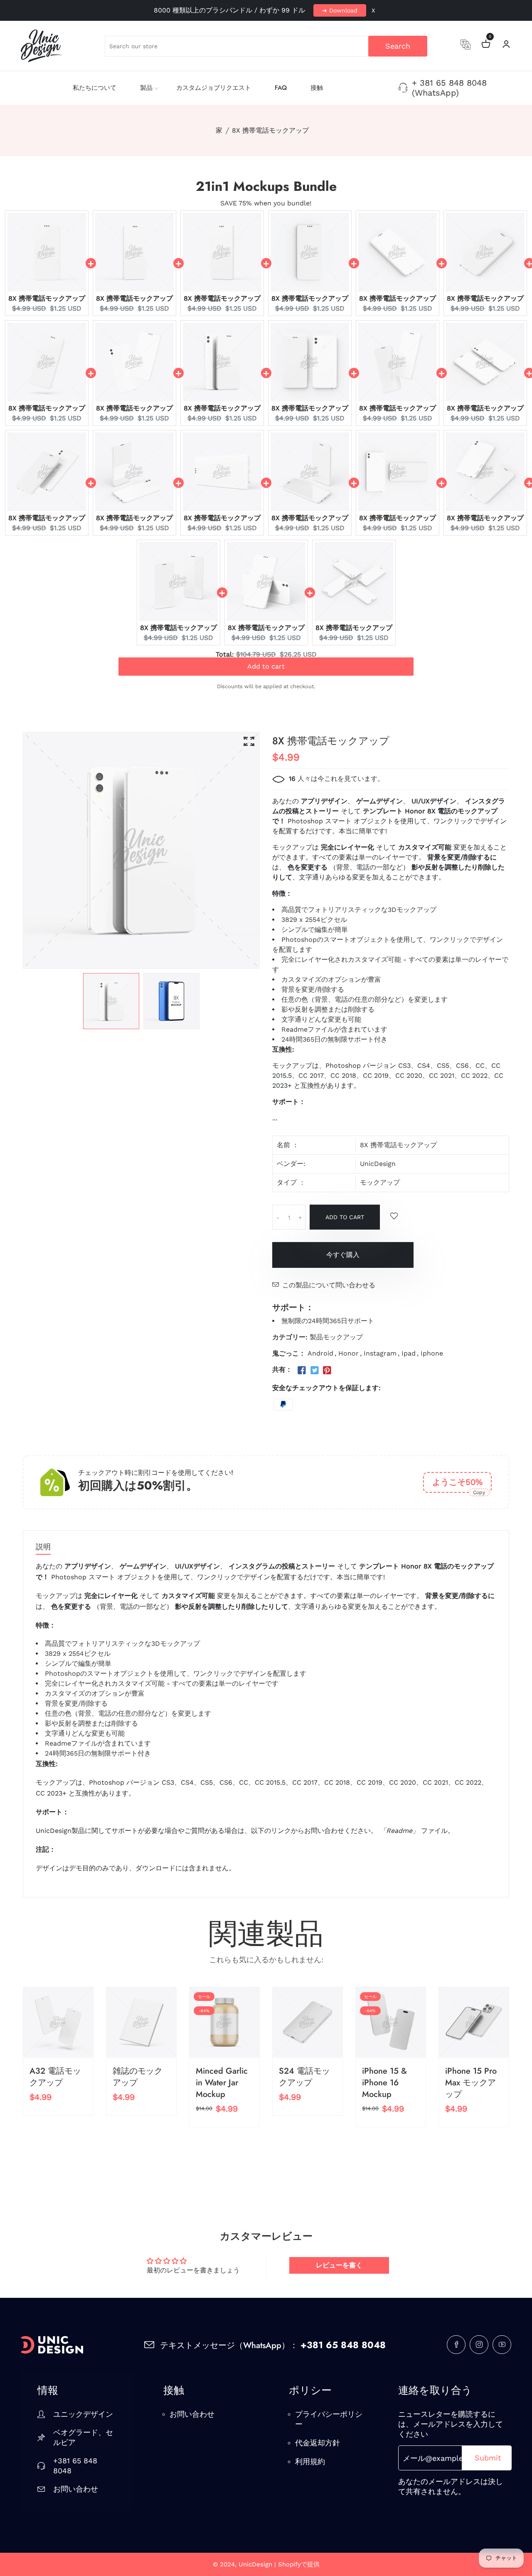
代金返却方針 (318, 2443)
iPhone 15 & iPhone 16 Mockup (384, 2083)
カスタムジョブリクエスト (214, 88)
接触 (317, 88)
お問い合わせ (76, 2489)
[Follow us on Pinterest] (327, 1371)
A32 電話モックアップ (55, 2077)
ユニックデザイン (83, 2414)
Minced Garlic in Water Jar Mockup (222, 2083)
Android (320, 1353)
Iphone (432, 1353)
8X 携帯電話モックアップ (47, 298)
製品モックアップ (336, 1337)
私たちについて (95, 88)
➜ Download (340, 10)
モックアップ (380, 1182)
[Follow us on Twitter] (314, 1371)
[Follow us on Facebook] (302, 1371)
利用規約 (310, 2461)
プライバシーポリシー (329, 2419)
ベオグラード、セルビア (83, 2437)
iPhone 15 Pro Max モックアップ (471, 2083)
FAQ (281, 88)
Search (398, 46)
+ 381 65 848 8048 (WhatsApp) (449, 88)
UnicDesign (378, 1164)
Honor (349, 1353)
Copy (479, 1492)
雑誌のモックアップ (138, 2077)
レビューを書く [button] (339, 2265)
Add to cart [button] (266, 671)
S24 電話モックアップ (304, 2077)
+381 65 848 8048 (75, 2466)
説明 (43, 1547)
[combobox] (266, 46)
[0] (486, 45)
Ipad (409, 1353)
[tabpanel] (111, 1001)
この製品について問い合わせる (329, 1285)
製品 (146, 88)
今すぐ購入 (343, 1255)
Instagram (380, 1353)
